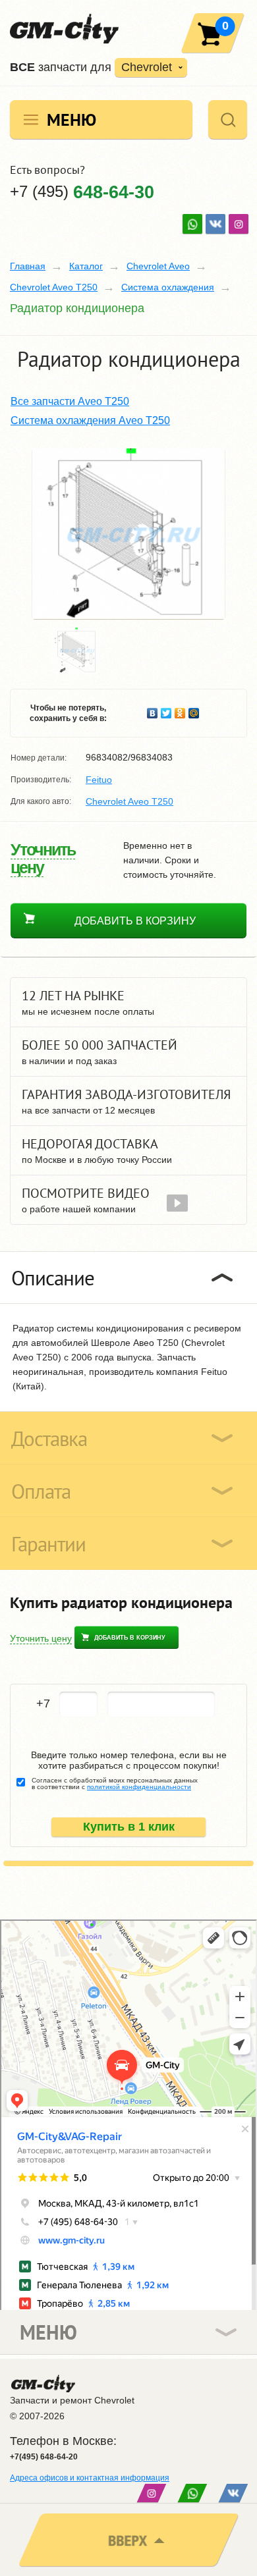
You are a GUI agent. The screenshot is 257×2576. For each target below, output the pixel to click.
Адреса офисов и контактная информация (90, 2478)
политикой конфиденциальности (139, 1787)
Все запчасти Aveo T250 (70, 401)
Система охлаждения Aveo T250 (90, 420)
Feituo (99, 780)
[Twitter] (166, 710)
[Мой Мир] (194, 710)
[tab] (128, 1277)
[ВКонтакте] (215, 224)
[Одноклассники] (180, 710)
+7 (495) (82, 191)
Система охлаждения (168, 287)
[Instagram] (239, 224)
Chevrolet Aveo (158, 266)
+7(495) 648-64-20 (44, 2457)
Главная (28, 266)
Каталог (86, 266)
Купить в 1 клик (129, 1827)
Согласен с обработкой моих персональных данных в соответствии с (115, 1784)
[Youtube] (192, 224)
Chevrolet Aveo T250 (54, 287)
